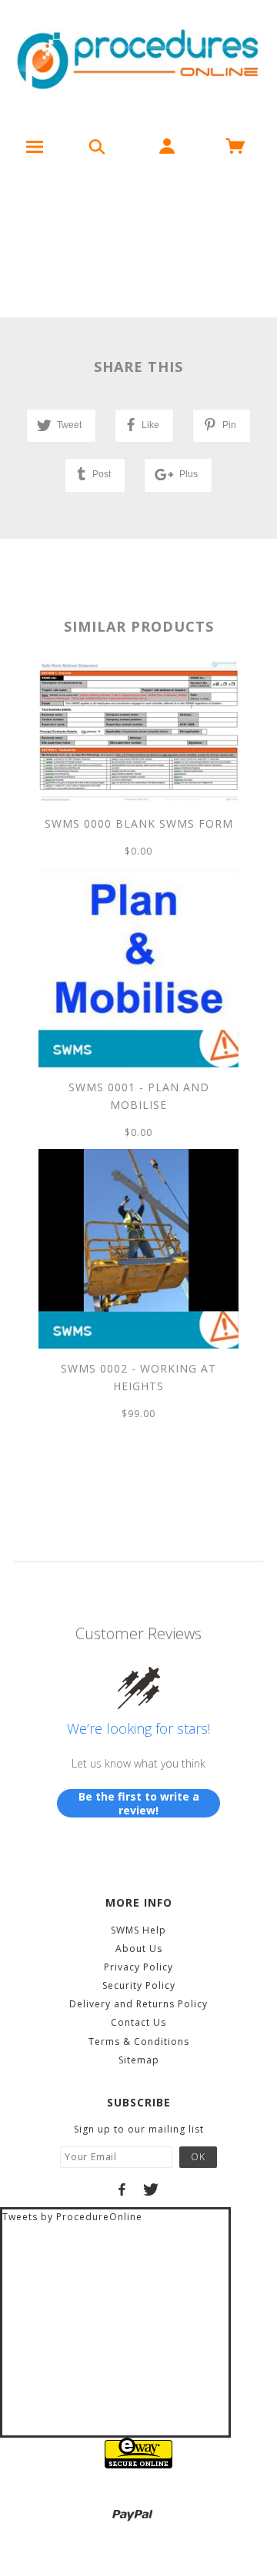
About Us (139, 1949)
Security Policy (139, 1985)
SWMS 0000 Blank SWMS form (139, 823)
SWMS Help (138, 1930)
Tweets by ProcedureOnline (72, 2217)
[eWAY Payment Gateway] (138, 2453)
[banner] (138, 61)
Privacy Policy (138, 1967)
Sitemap (139, 2060)
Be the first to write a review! (139, 1803)
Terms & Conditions (139, 2042)
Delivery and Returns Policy (138, 2004)
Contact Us (138, 2022)
